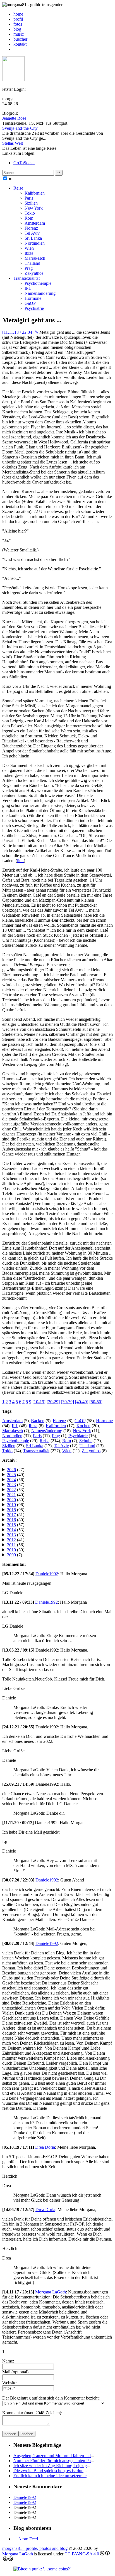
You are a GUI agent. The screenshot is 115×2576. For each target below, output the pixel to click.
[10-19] (39, 1402)
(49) (16, 1475)
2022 (11, 1490)
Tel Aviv (32, 233)
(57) (16, 1485)
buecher (20, 39)
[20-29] (53, 1402)
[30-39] (67, 1402)
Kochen (83, 1426)
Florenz (31, 228)
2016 (11, 1520)
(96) (16, 1505)
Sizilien (31, 203)
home (18, 14)
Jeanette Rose (14, 118)
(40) (16, 1495)
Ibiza (29, 253)
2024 (11, 1480)
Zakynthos (34, 273)
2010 (11, 1550)
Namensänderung (40, 293)
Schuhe (86, 1441)
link (20, 861)
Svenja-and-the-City (20, 128)
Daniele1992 (47, 1574)
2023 (11, 1485)
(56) (16, 1480)
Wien (29, 248)
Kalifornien (35, 193)
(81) (16, 1515)
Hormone (33, 298)
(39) (16, 1550)
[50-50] (96, 1402)
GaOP (30, 303)
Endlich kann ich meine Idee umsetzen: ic (50, 2476)
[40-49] (82, 1402)
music (19, 34)
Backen (38, 1421)
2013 (11, 1535)
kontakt (20, 44)
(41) (16, 1540)
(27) (16, 1470)
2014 (11, 1530)
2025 (11, 1475)
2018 (11, 1510)
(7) (15, 1555)
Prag (29, 268)
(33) (16, 1535)
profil (18, 19)
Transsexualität (27, 278)
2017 (11, 1515)
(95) (16, 1510)
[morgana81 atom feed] (15, 49)
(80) (16, 1500)
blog (17, 29)
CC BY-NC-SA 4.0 (82, 2554)
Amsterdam (35, 223)
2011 (11, 1545)
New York (34, 208)
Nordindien (35, 243)
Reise (18, 188)
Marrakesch (35, 258)
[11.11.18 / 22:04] (18, 332)
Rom (29, 218)
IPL (28, 288)
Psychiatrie (34, 308)
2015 (11, 1525)
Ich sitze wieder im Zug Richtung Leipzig (50, 2466)
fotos (18, 24)
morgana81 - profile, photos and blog (35, 2548)
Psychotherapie (38, 283)
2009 (11, 1555)
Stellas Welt (13, 143)
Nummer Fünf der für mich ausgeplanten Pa (52, 2461)
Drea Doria (45, 2147)
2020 (11, 1500)
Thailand (32, 263)
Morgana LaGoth (51, 2292)
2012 (11, 1540)
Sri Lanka (33, 238)
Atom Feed (28, 2539)
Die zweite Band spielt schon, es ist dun (48, 2471)
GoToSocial (24, 163)
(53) (16, 1490)
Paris (29, 198)
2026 (11, 1470)
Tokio (30, 213)
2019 (11, 1505)
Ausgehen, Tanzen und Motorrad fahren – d (52, 2456)
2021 (11, 1495)
